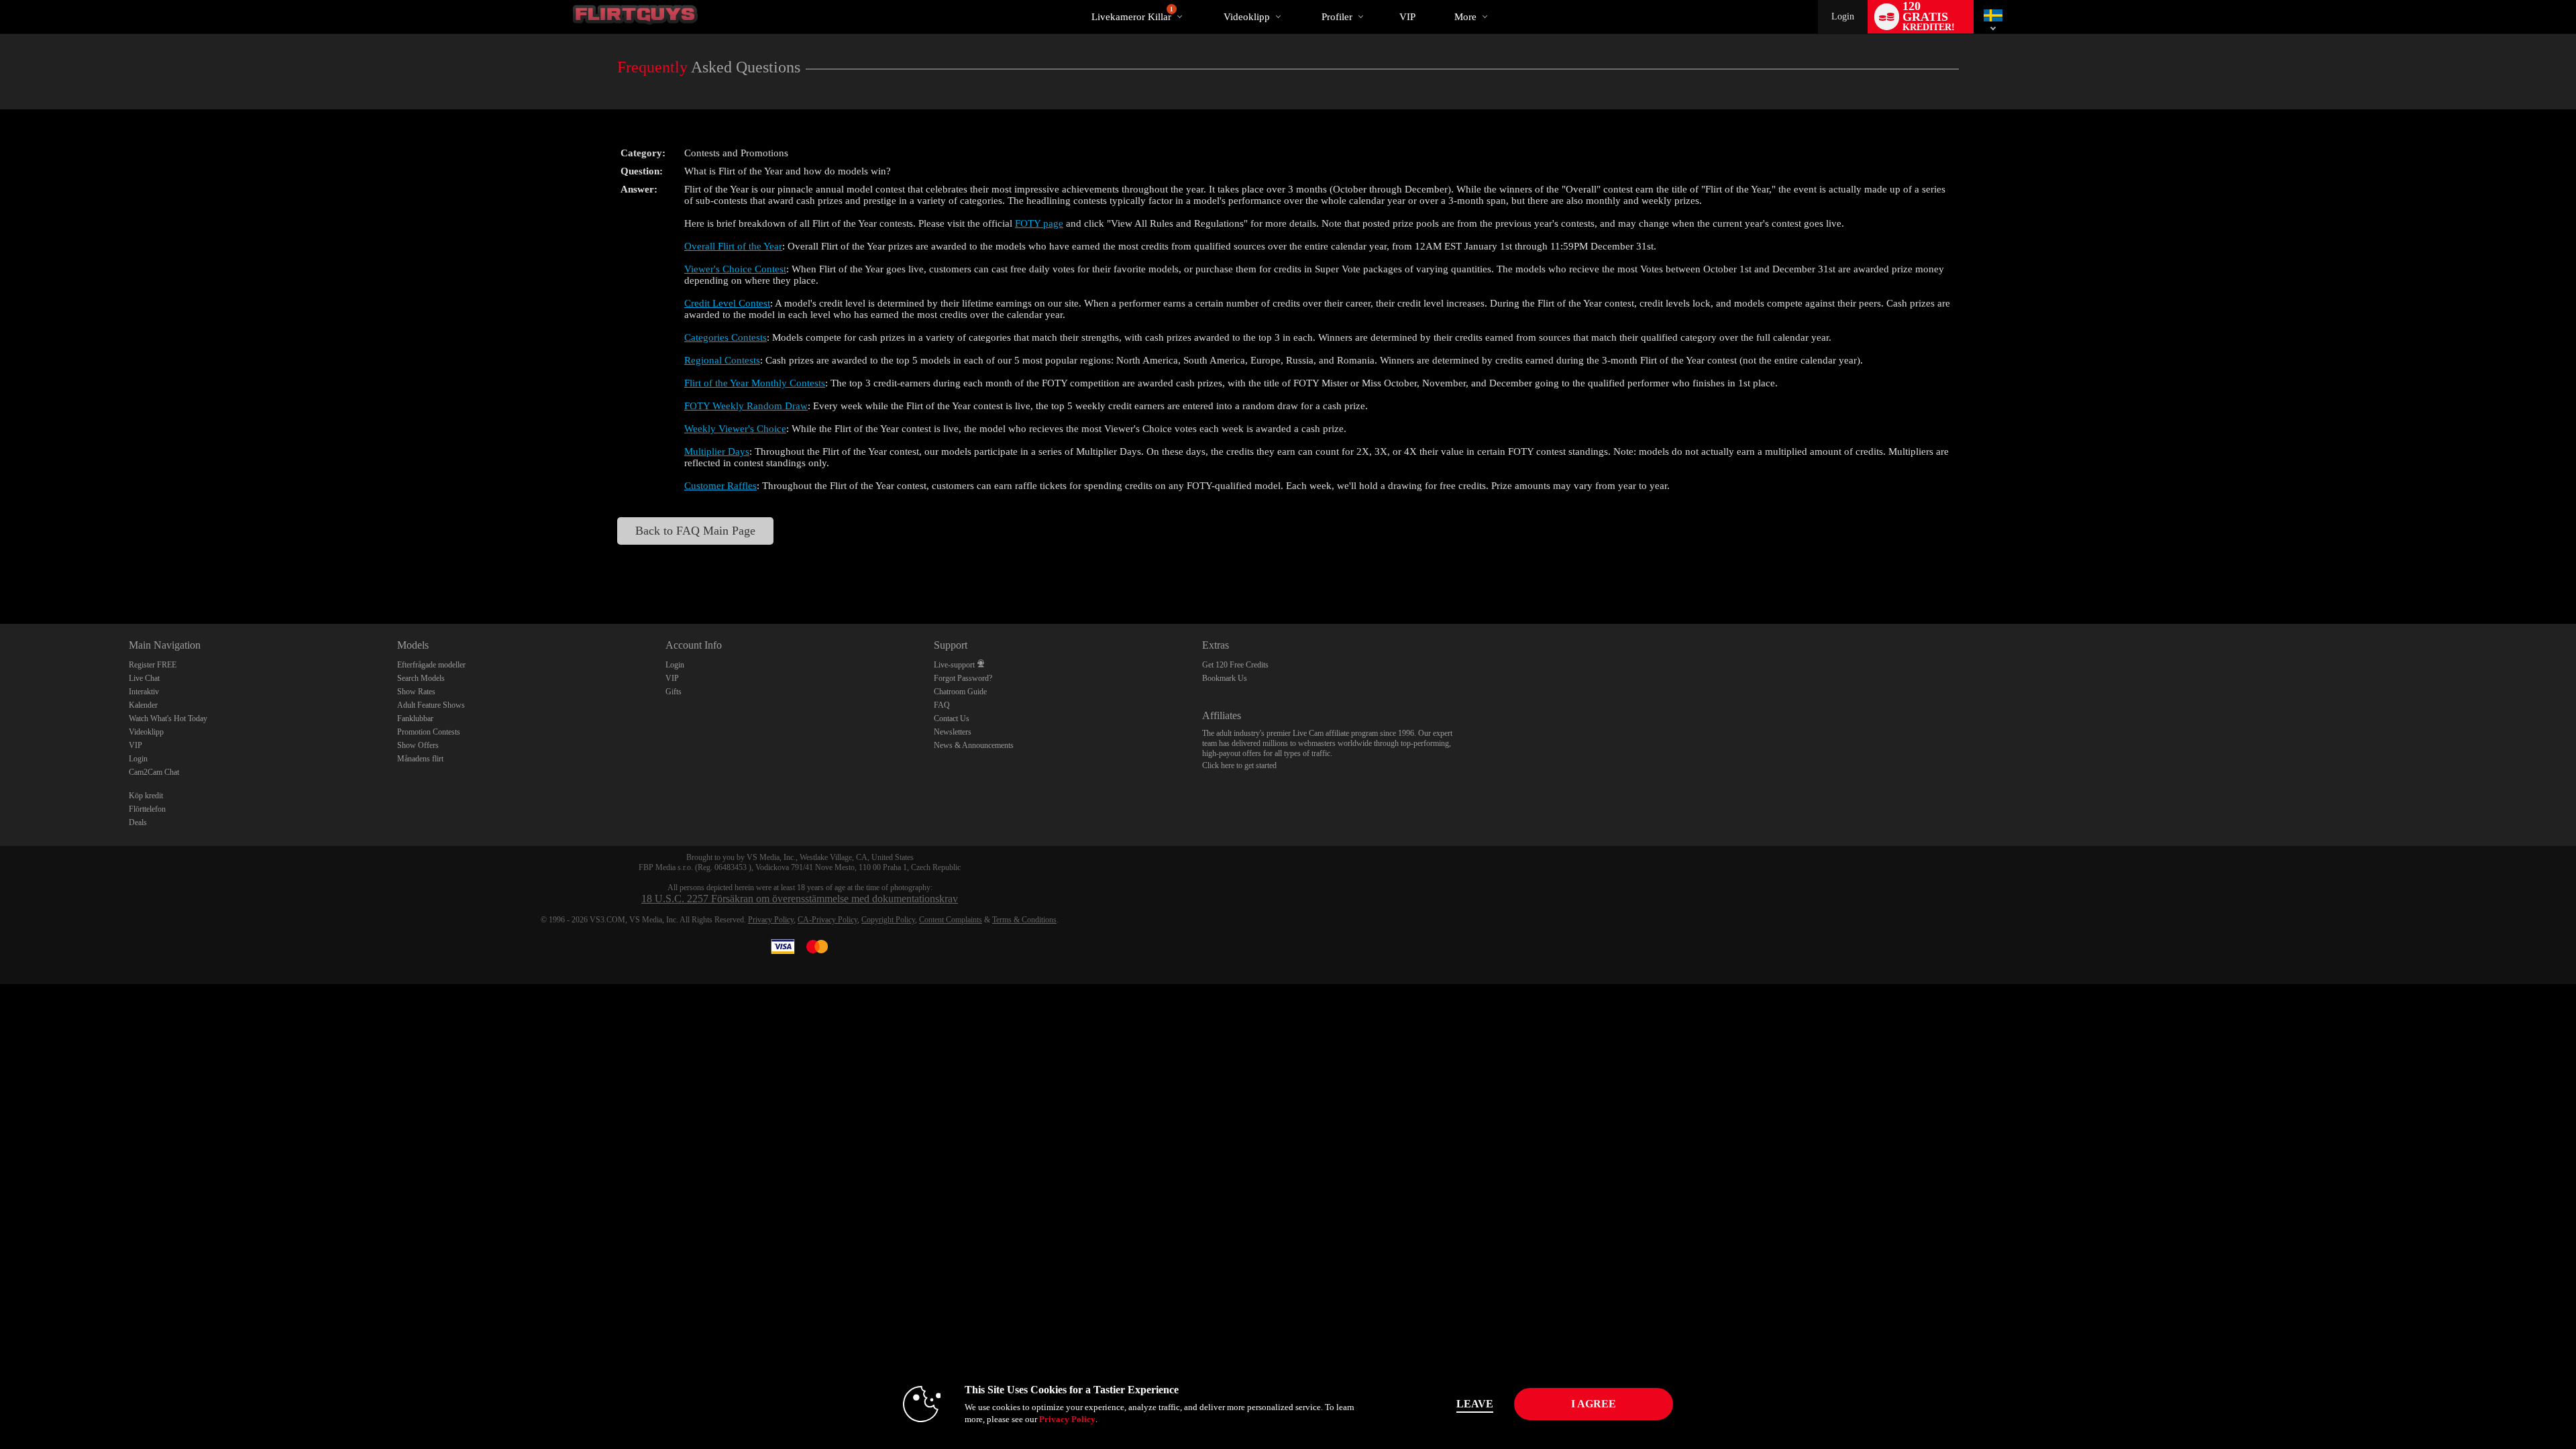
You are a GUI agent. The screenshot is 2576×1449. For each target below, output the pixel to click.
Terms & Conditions (1024, 920)
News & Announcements (974, 745)
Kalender (143, 705)
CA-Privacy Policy (827, 920)
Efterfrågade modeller (431, 665)
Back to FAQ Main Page (695, 531)
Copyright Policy (888, 920)
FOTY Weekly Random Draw (746, 406)
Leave (1475, 1404)
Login (1843, 16)
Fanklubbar (415, 718)
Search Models (421, 678)
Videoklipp (1247, 17)
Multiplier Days (717, 451)
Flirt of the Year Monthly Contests (755, 383)
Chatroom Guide (960, 692)
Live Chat (144, 678)
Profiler (1337, 17)
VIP (1407, 17)
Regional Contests (722, 360)
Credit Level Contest (727, 303)
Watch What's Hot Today (168, 718)
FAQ (942, 705)
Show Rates (416, 692)
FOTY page (1039, 223)
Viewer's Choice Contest (735, 269)
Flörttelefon (147, 809)
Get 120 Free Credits (1235, 665)
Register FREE (153, 665)
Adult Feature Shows (431, 705)
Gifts (674, 692)
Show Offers (418, 745)
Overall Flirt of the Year (733, 246)
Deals (138, 822)
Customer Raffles (720, 486)
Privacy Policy (771, 920)
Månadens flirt (420, 759)
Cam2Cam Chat (154, 772)
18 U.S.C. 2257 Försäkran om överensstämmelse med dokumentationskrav (800, 899)
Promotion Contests (429, 732)
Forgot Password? (963, 678)
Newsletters (953, 732)
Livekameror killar (1132, 14)
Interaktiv (144, 692)
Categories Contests (726, 337)
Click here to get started (1239, 765)
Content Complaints (951, 920)
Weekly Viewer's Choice (735, 429)
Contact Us (952, 718)
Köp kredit (146, 796)
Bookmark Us (1225, 678)
